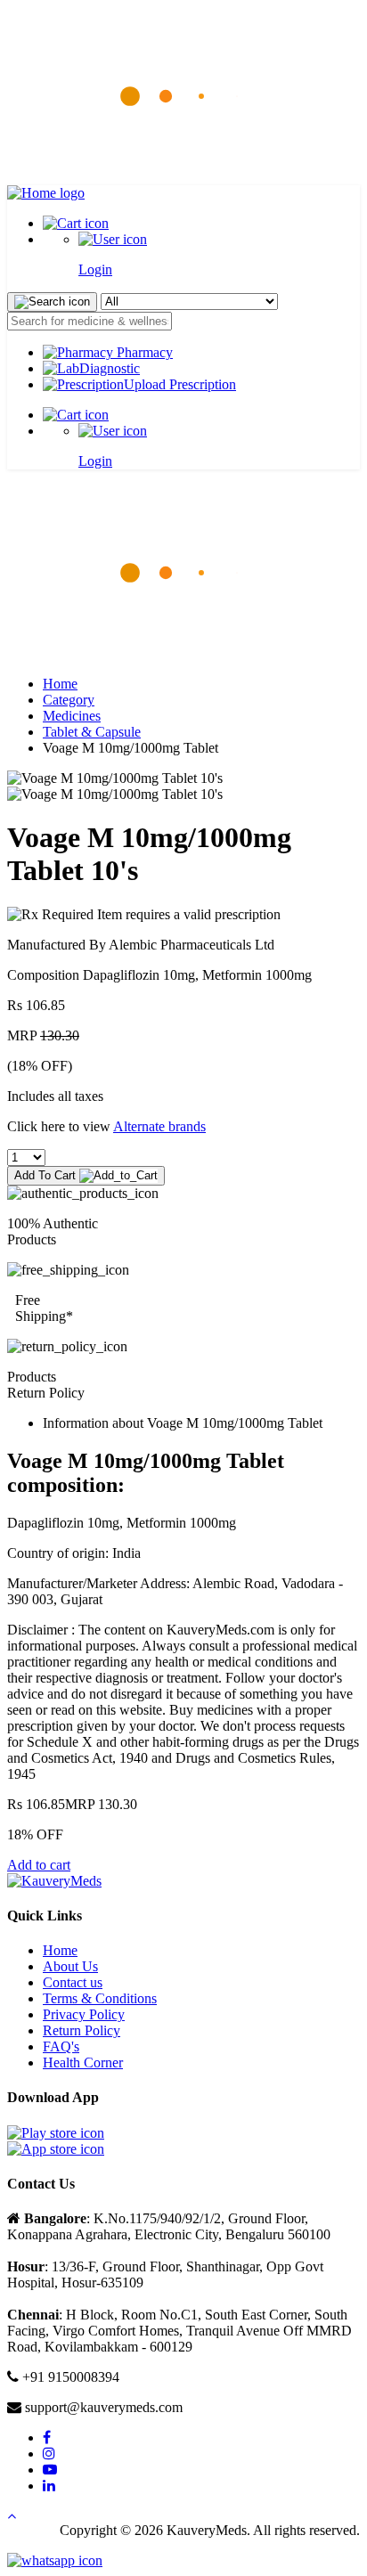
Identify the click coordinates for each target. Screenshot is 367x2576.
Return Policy (82, 2030)
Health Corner (83, 2062)
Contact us (73, 1982)
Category (69, 700)
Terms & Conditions (100, 1998)
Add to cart (39, 1865)
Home (60, 684)
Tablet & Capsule (92, 732)
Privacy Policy (84, 2014)
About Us (70, 1966)
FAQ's (61, 2046)
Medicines (72, 716)
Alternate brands (159, 1126)
